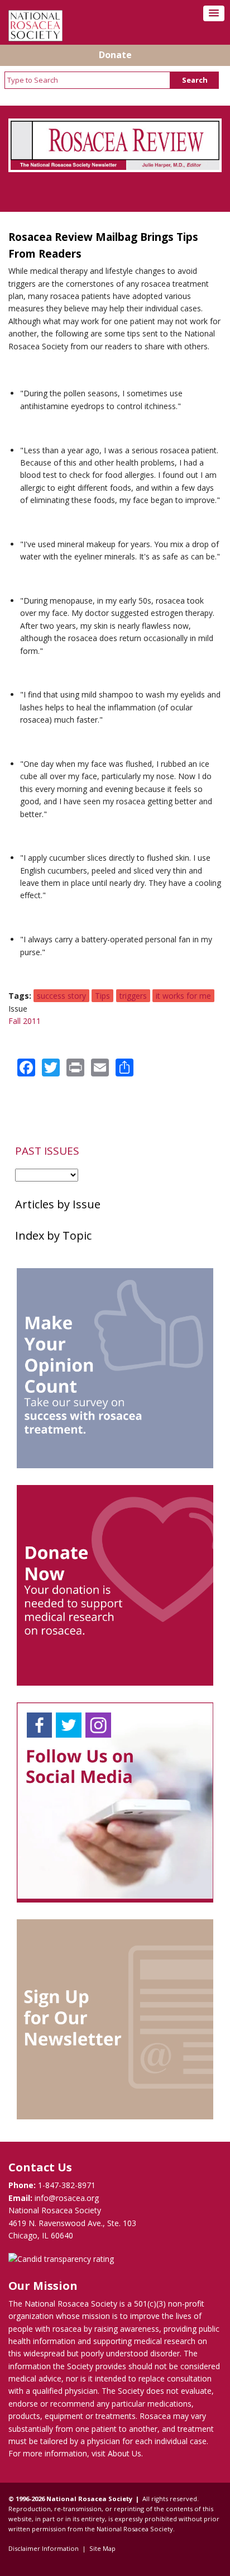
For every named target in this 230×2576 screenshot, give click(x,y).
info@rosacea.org (67, 2198)
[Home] (35, 38)
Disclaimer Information (44, 2548)
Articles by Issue (58, 1204)
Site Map (102, 2548)
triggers (133, 996)
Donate (115, 55)
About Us (124, 2453)
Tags (19, 996)
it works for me (183, 996)
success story (61, 996)
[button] (214, 13)
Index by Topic (53, 1235)
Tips (102, 996)
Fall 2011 (25, 1021)
